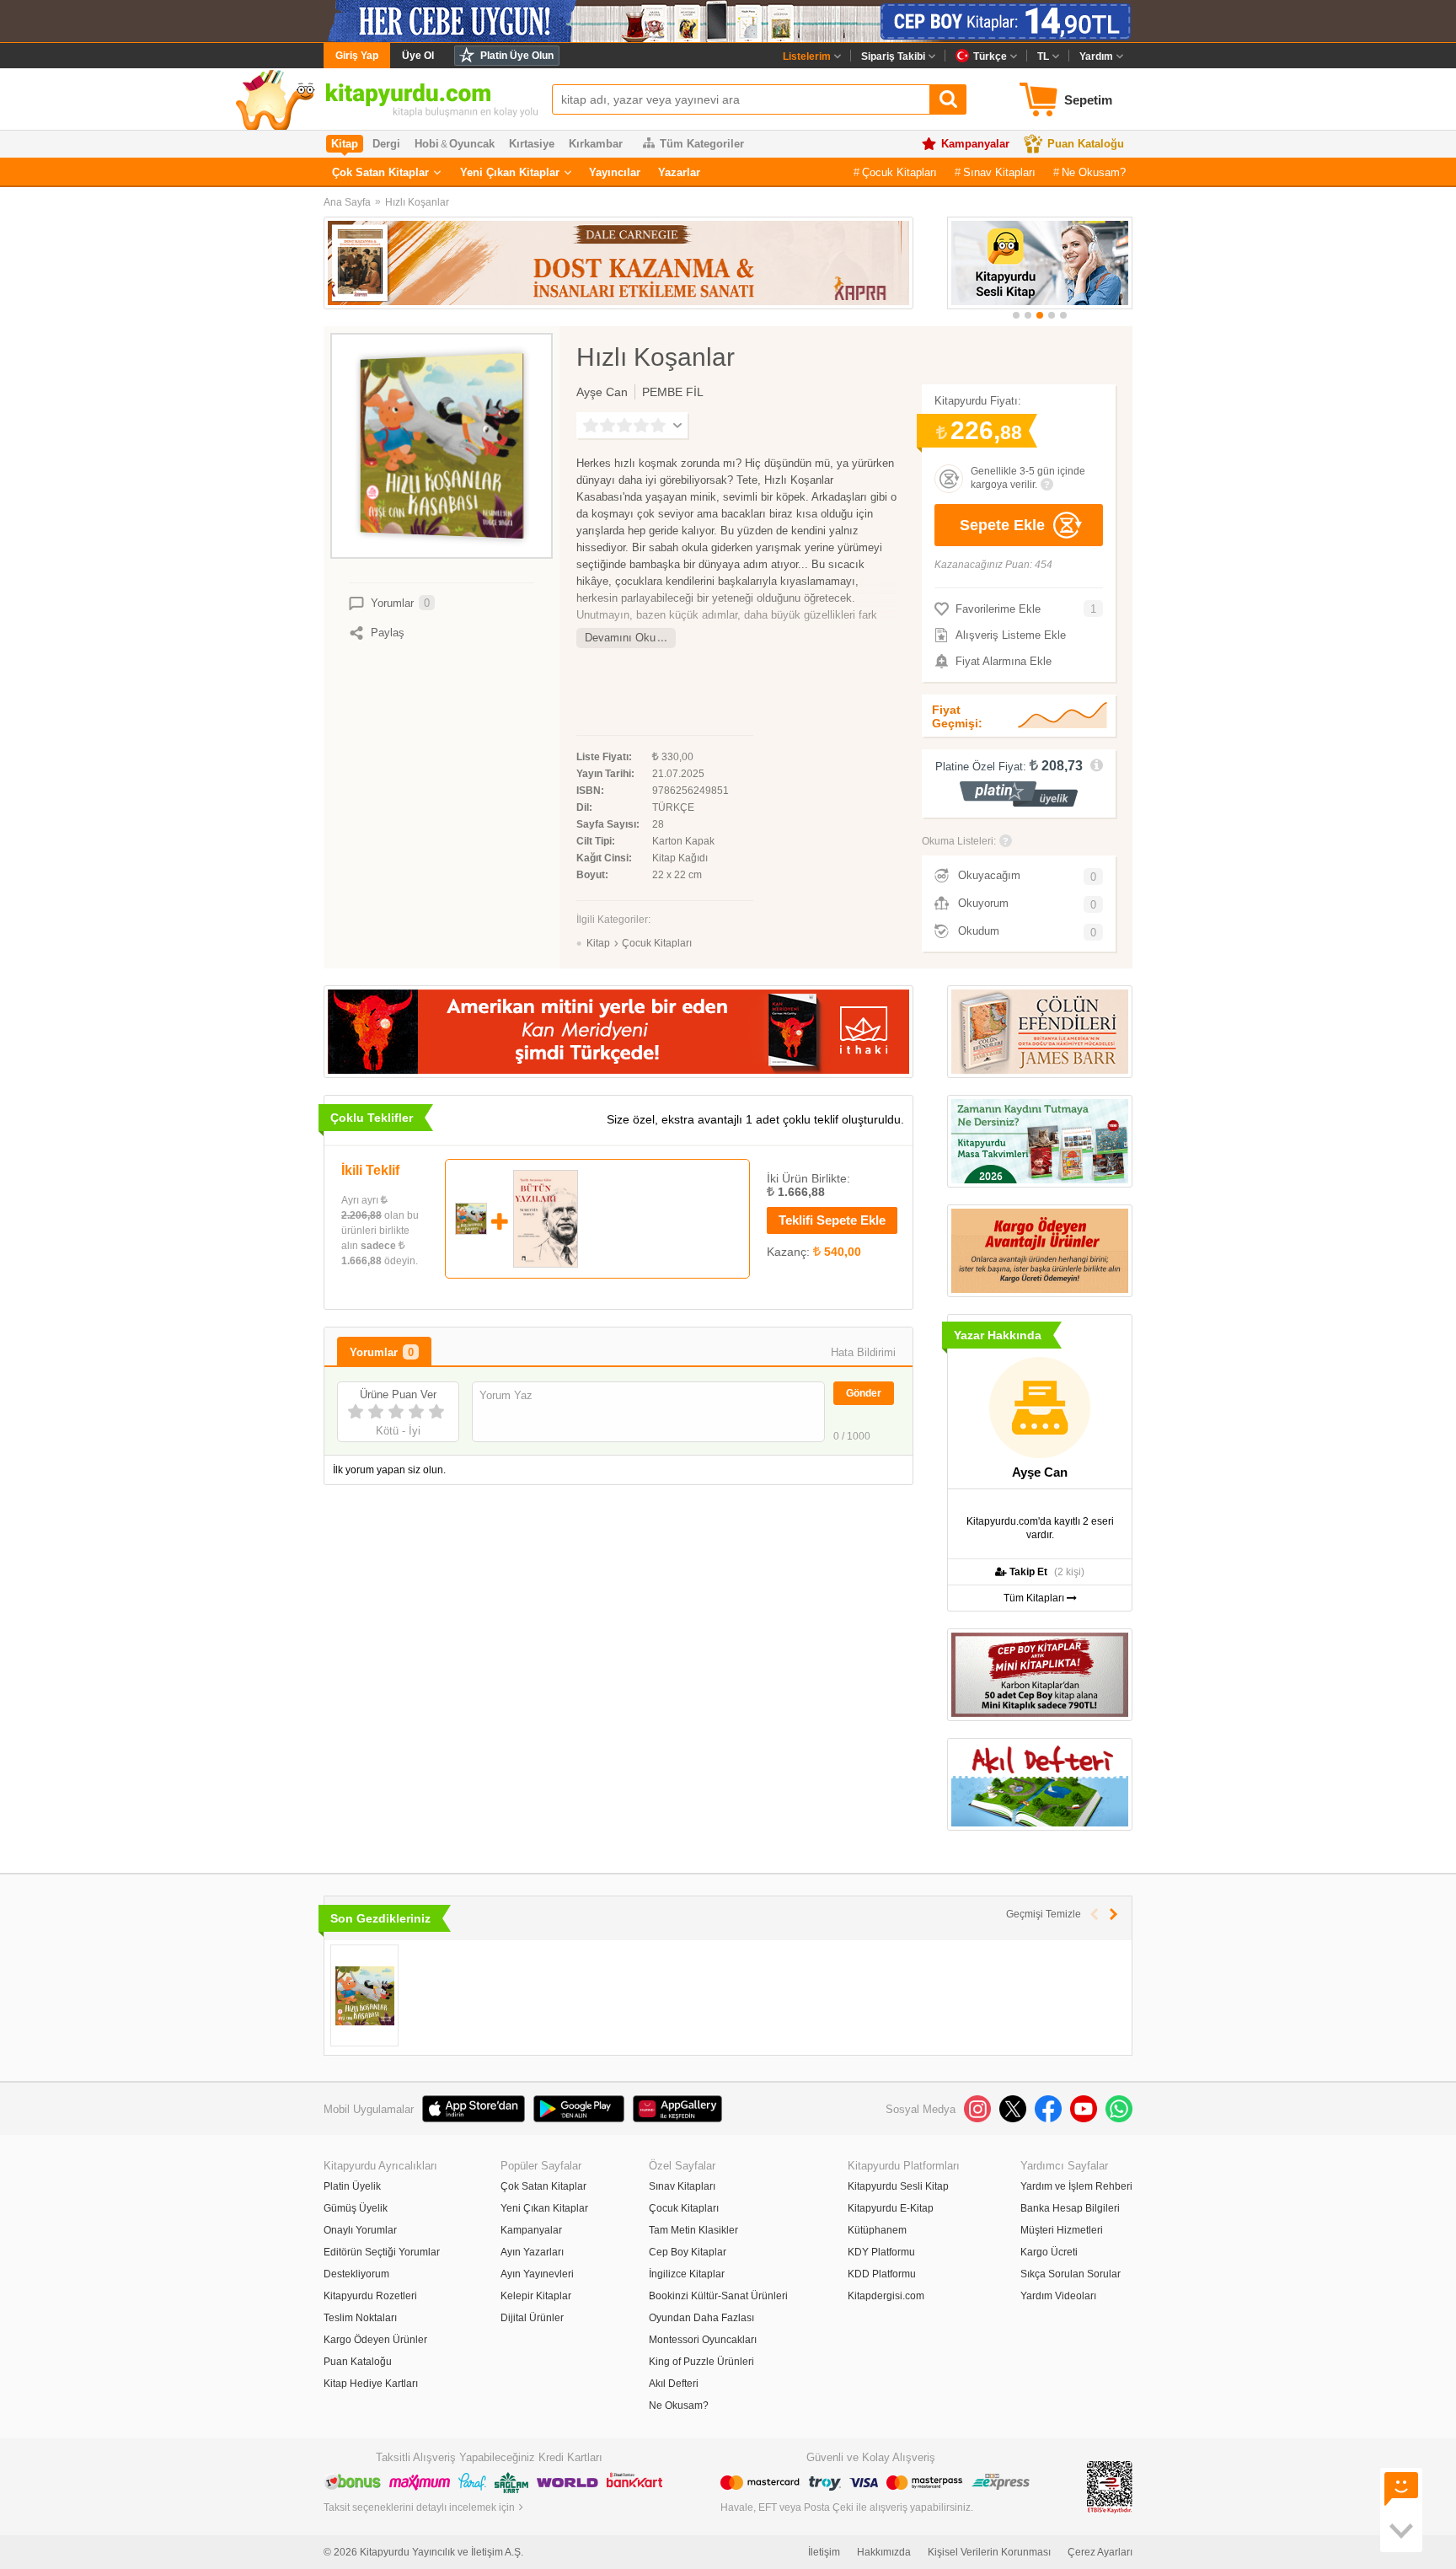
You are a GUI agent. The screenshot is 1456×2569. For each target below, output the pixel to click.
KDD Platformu (882, 2274)
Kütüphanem (877, 2230)
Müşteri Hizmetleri (1062, 2230)
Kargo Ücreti (1049, 2252)
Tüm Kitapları (1035, 1598)
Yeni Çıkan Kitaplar (510, 172)
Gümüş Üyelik (356, 2208)
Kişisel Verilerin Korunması (989, 2552)
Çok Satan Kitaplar (380, 172)
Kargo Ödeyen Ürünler (375, 2340)
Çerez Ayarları (1100, 2552)
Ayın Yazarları (532, 2252)
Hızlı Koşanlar (417, 202)
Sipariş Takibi (893, 56)
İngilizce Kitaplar (687, 2274)
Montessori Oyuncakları (703, 2340)
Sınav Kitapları (999, 172)
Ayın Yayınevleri (537, 2274)
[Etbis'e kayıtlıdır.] (1110, 2486)
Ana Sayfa (347, 202)
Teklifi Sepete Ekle (832, 1220)
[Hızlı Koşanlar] (364, 1995)
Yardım (1096, 56)
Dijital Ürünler (532, 2318)
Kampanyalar (975, 144)
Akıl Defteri (674, 2384)
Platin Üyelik (352, 2186)
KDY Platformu (881, 2252)
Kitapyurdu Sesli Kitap (898, 2186)
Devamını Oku (620, 638)
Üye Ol (418, 56)
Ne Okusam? (1094, 172)
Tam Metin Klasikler (693, 2230)
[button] (1016, 315)
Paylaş (388, 633)
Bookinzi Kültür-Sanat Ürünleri (718, 2296)
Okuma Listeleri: (959, 841)
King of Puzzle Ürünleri (701, 2362)
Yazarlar (679, 172)
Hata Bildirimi (863, 1352)
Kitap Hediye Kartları (371, 2384)
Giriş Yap (357, 56)
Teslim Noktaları (360, 2318)
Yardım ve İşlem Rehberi (1076, 2186)
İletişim (824, 2552)
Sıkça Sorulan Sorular (1071, 2274)
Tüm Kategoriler (702, 144)
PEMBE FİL (673, 392)
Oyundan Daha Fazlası (701, 2318)
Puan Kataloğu (1086, 144)
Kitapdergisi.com (886, 2296)
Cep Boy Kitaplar (688, 2252)
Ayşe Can (602, 392)
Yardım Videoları (1058, 2296)
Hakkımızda (884, 2552)
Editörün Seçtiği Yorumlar (382, 2252)
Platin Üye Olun (517, 56)
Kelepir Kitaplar (536, 2296)
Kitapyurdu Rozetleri (370, 2296)
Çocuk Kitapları (899, 172)
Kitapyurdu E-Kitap (891, 2208)
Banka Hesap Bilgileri (1070, 2208)
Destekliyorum (356, 2274)
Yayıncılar (615, 172)
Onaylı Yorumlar (360, 2230)
